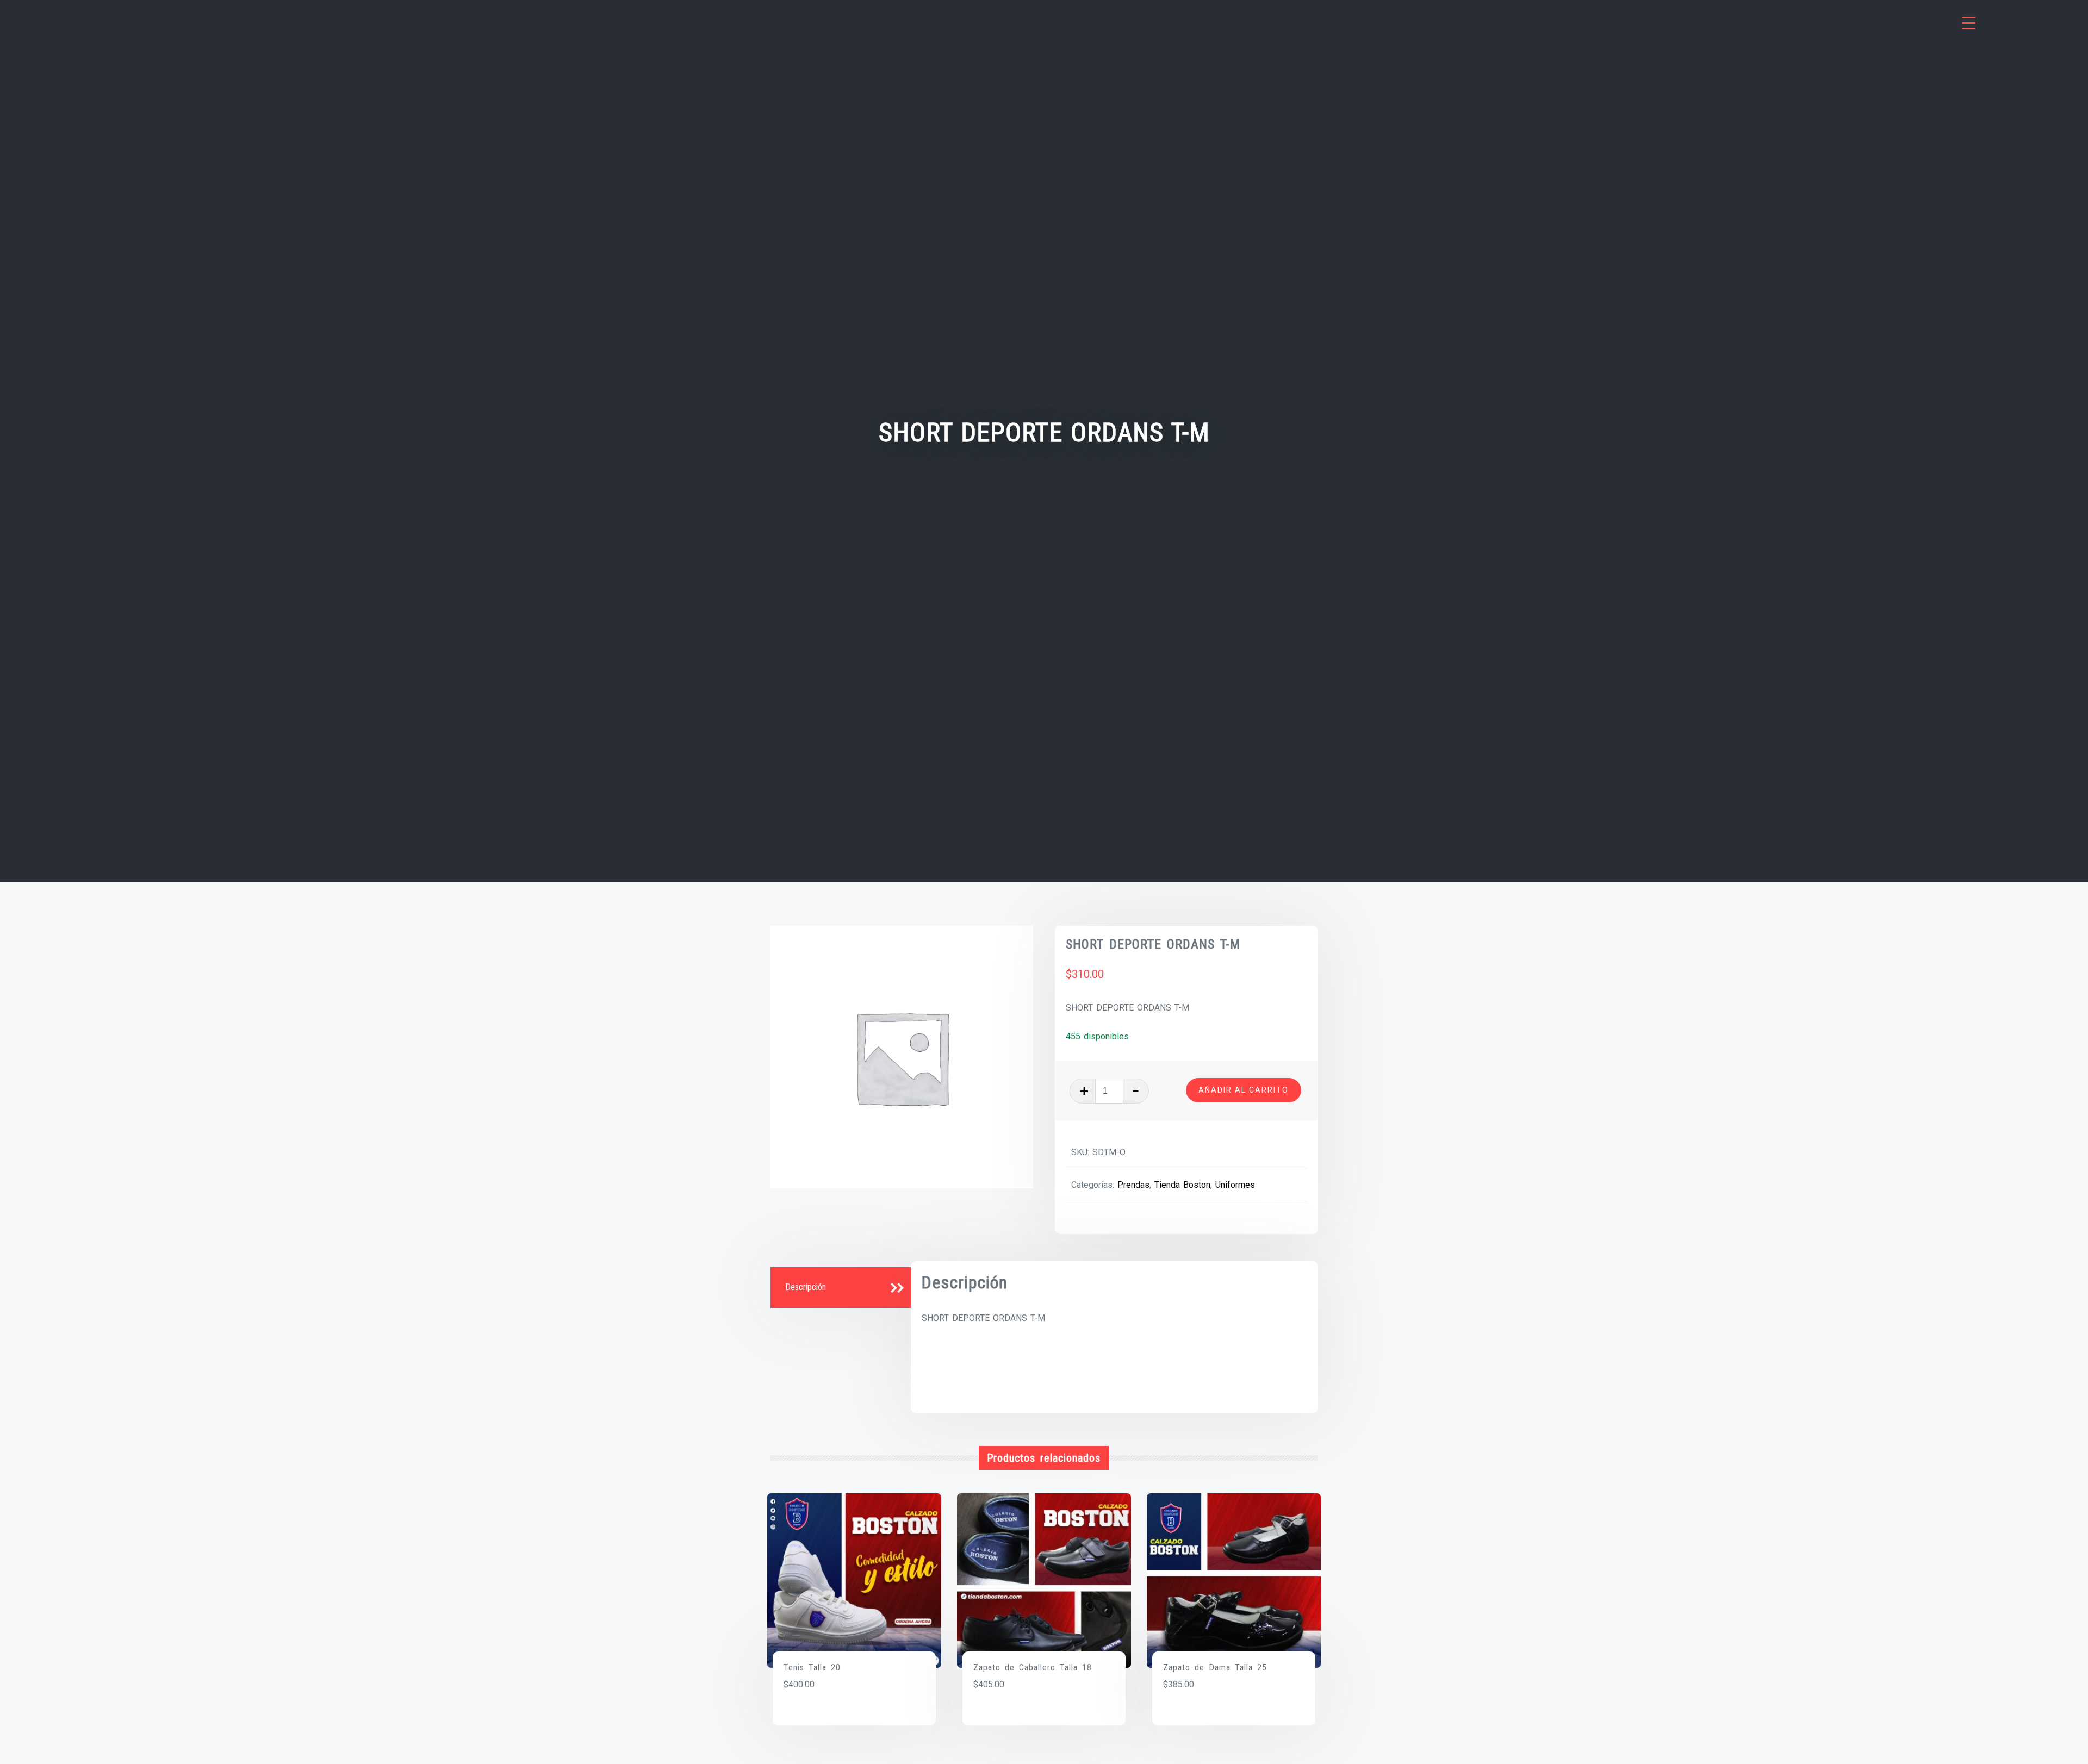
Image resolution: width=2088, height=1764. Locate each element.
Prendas (1133, 1185)
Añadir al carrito (1244, 1090)
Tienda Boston (1182, 1185)
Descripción (806, 1287)
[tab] (842, 1288)
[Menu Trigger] (1969, 23)
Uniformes (1235, 1185)
